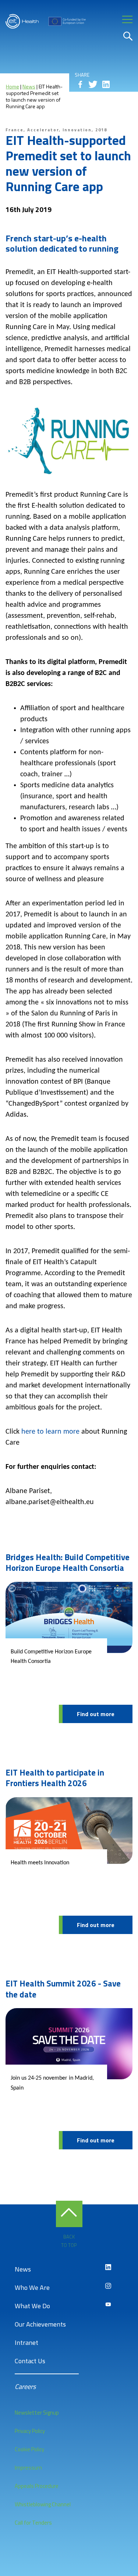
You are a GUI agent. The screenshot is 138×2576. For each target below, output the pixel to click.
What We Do (32, 2306)
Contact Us (30, 2361)
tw (93, 84)
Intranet (26, 2343)
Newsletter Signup (37, 2413)
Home (13, 86)
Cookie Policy (29, 2449)
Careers (25, 2387)
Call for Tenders (33, 2523)
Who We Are (32, 2287)
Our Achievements (40, 2324)
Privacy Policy (30, 2431)
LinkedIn (108, 2267)
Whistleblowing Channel (43, 2504)
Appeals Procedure (37, 2486)
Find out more (96, 1714)
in (106, 84)
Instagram (108, 2286)
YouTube (108, 2305)
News (29, 86)
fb (80, 84)
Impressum (28, 2468)
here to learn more (50, 1432)
